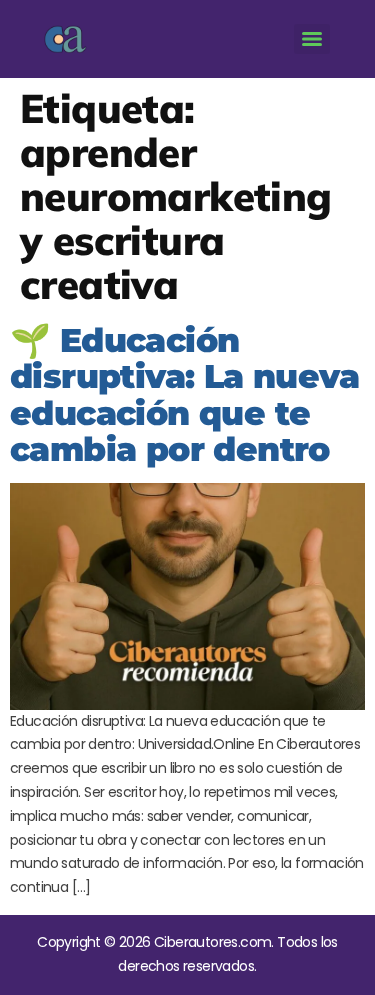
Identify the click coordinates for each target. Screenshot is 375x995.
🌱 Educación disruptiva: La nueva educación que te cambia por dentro (184, 394)
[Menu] (312, 39)
